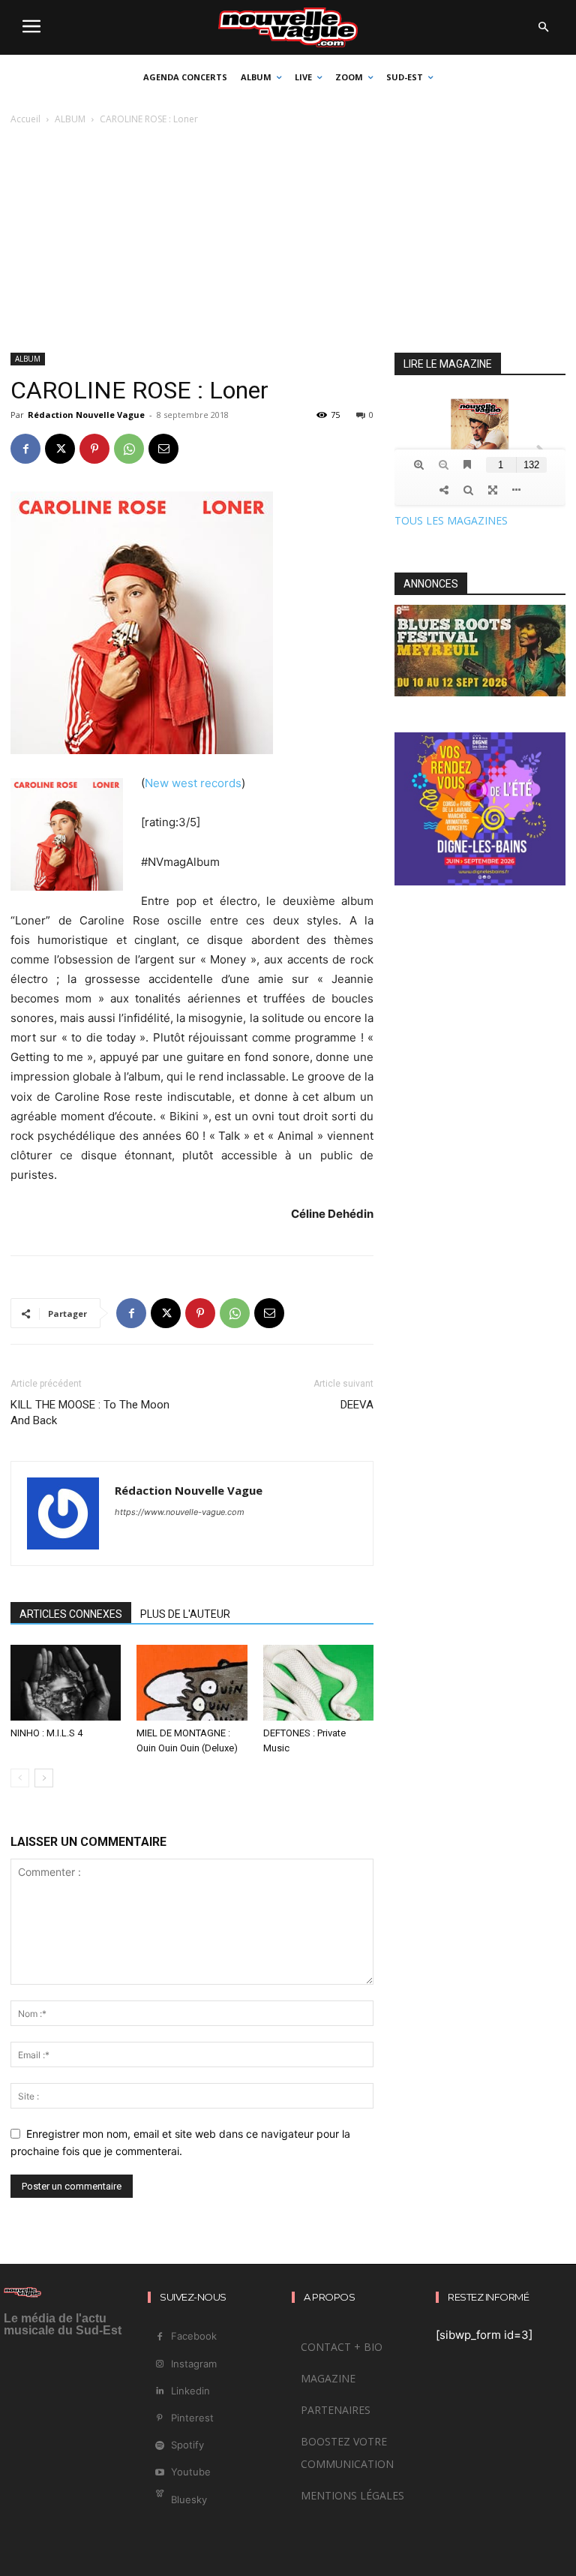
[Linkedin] (159, 2391)
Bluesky (189, 2499)
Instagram (194, 2364)
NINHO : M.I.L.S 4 (46, 1733)
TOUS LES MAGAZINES (451, 520)
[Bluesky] (159, 2500)
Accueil (25, 119)
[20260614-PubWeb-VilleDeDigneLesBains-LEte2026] (480, 881)
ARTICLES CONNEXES (71, 1614)
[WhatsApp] (129, 449)
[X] (60, 449)
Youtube (191, 2472)
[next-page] (44, 1778)
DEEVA (357, 1405)
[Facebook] (25, 449)
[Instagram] (159, 2364)
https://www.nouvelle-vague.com (180, 1512)
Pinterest (192, 2418)
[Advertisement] (288, 240)
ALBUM (70, 119)
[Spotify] (159, 2446)
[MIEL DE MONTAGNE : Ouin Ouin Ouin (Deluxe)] (192, 1683)
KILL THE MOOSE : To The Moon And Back (90, 1413)
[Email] (163, 449)
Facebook (194, 2336)
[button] (543, 28)
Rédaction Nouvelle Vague (86, 415)
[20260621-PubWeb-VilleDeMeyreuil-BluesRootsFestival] (480, 692)
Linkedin (190, 2391)
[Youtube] (159, 2473)
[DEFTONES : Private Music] (318, 1683)
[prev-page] (20, 1778)
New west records (193, 783)
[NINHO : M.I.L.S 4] (66, 1683)
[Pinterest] (94, 449)
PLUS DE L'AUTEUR (185, 1614)
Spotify (187, 2445)
